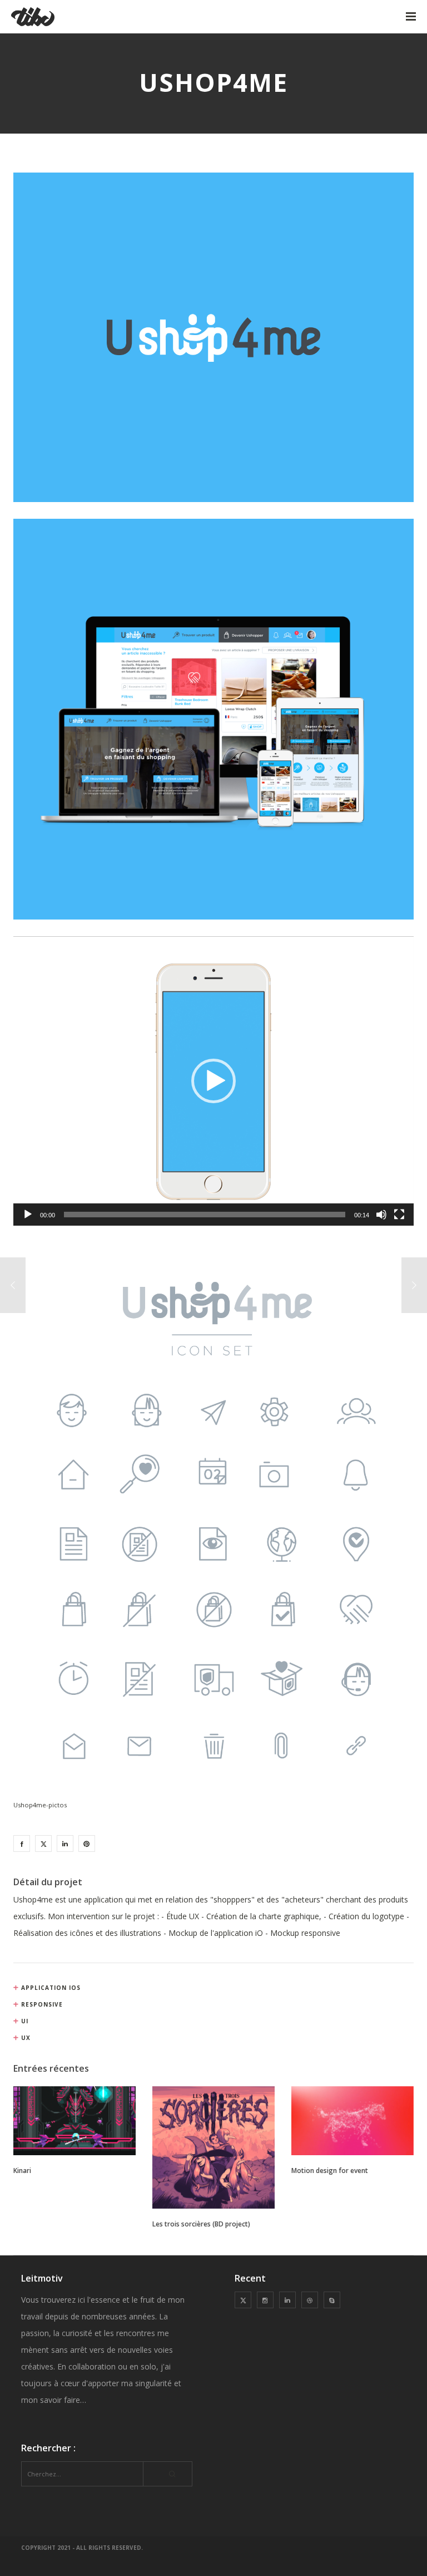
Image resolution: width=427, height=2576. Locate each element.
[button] (213, 1081)
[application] (213, 1081)
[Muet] (381, 1215)
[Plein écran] (399, 1215)
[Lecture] (28, 1215)
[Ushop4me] (22, 1843)
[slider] (205, 1215)
